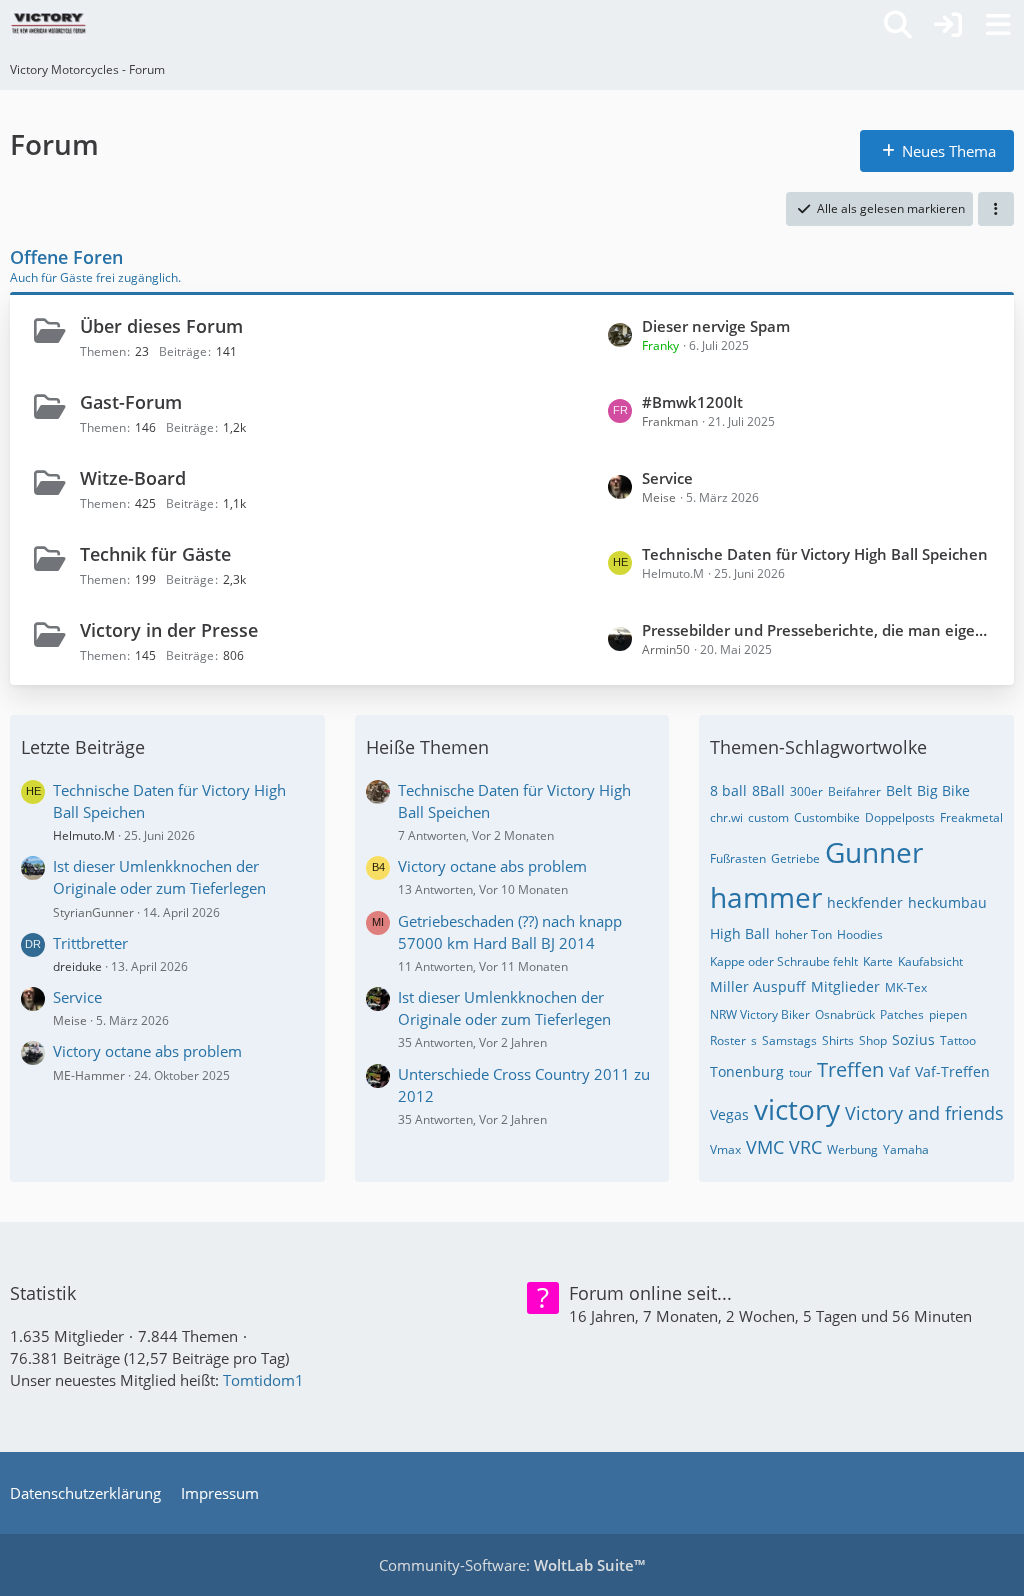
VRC (805, 1147)
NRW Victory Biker (760, 1014)
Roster (728, 1040)
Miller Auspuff (758, 986)
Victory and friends (924, 1113)
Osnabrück (845, 1014)
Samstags (789, 1040)
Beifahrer (854, 791)
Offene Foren (66, 257)
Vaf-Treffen (952, 1071)
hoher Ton (803, 934)
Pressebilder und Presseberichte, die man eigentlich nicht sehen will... (818, 630)
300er (806, 791)
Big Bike (943, 790)
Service (667, 478)
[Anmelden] (948, 25)
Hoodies (860, 934)
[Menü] (998, 25)
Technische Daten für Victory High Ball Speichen (815, 554)
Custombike (827, 817)
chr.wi (726, 817)
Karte (878, 961)
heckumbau (947, 902)
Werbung (852, 1149)
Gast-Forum (131, 402)
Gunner (874, 852)
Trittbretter (90, 943)
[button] (996, 209)
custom (768, 817)
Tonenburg (747, 1071)
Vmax (725, 1149)
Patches (902, 1014)
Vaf (899, 1071)
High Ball (740, 933)
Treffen (850, 1069)
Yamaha (906, 1149)
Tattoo (958, 1040)
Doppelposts (900, 817)
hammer (766, 897)
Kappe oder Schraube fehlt (784, 961)
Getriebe (795, 858)
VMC (765, 1147)
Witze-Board (133, 478)
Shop (873, 1040)
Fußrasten (738, 858)
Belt (899, 790)
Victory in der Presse (169, 630)
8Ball (768, 790)
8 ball (728, 790)
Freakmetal (971, 817)
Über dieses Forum (161, 326)
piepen (948, 1014)
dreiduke (77, 966)
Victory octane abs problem (147, 1051)
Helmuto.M (84, 835)
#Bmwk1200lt (692, 402)
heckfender (865, 902)
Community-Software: (512, 1565)
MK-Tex (906, 987)
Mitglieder (845, 986)
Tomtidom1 (263, 1380)
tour (800, 1072)
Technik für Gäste (155, 554)
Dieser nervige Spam (716, 326)
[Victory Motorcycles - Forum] (48, 25)
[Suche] (898, 25)
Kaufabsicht (930, 961)
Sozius (913, 1039)
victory (797, 1109)
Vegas (729, 1114)
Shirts (838, 1040)
